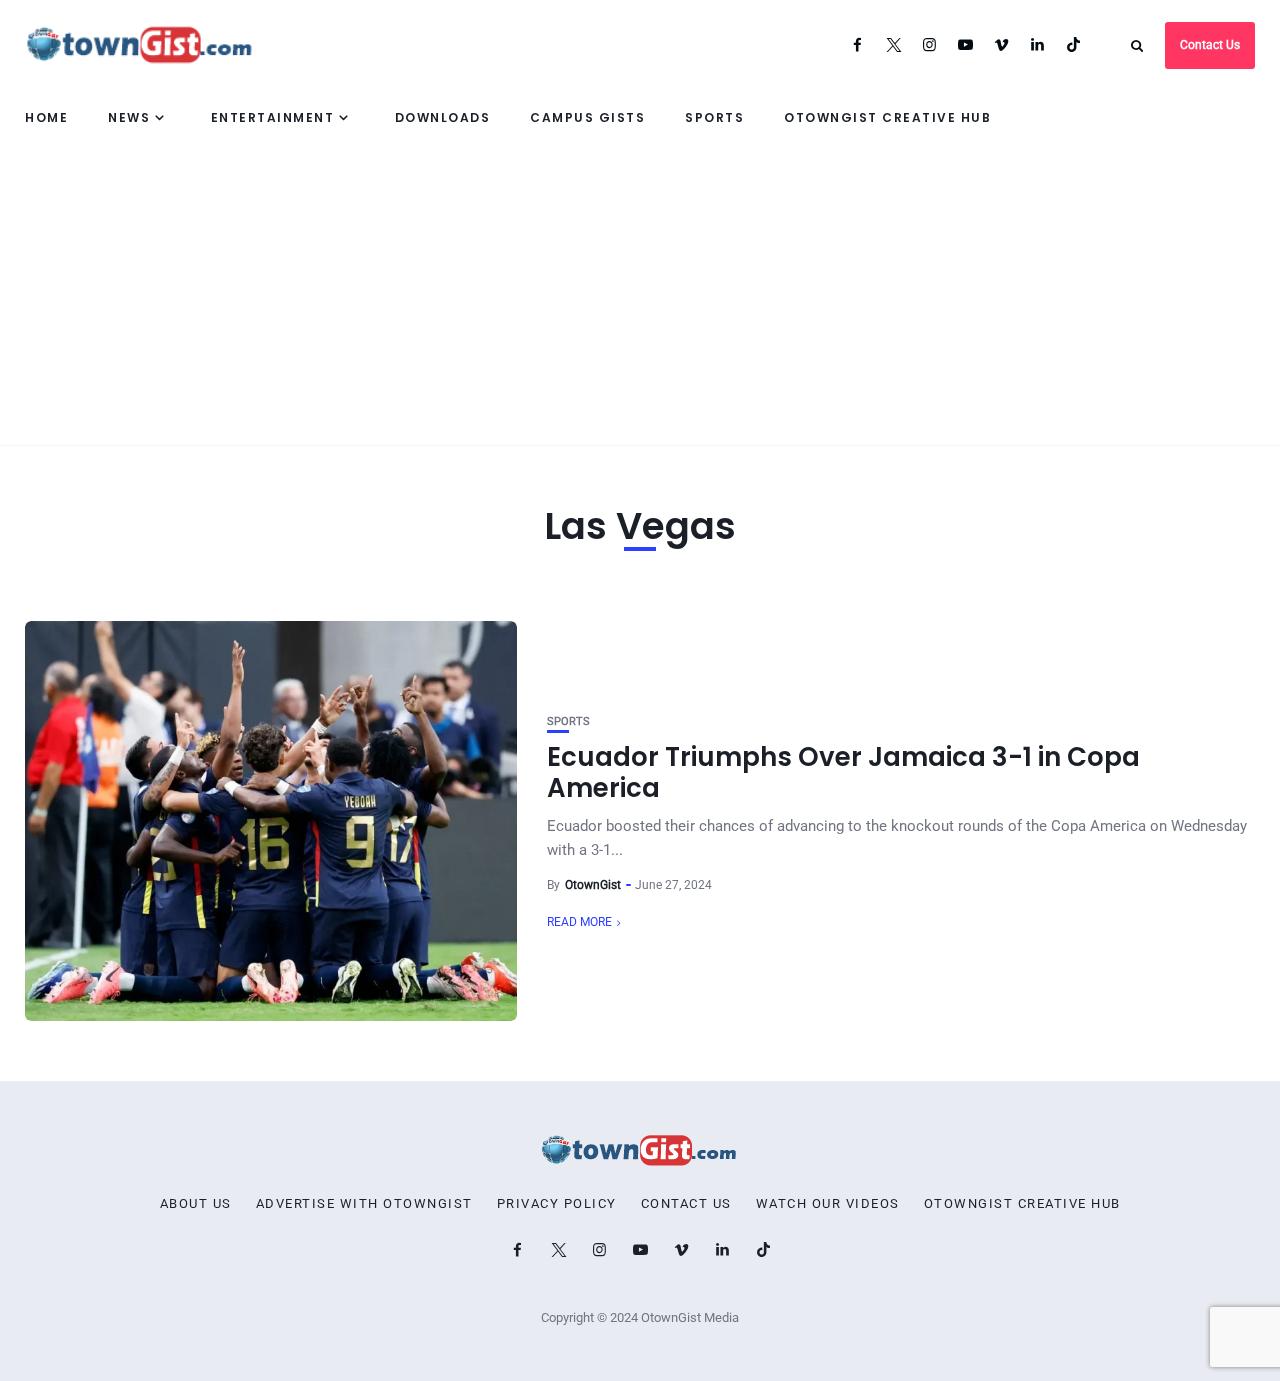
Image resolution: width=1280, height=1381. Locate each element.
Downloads (443, 117)
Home (46, 117)
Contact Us (1210, 45)
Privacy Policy (557, 1204)
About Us (196, 1204)
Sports (714, 117)
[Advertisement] (640, 295)
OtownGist (593, 885)
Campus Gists (587, 117)
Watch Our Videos (828, 1204)
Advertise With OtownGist (364, 1204)
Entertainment (273, 117)
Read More (579, 922)
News (129, 117)
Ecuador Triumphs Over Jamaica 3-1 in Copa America (843, 772)
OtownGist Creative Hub (887, 117)
